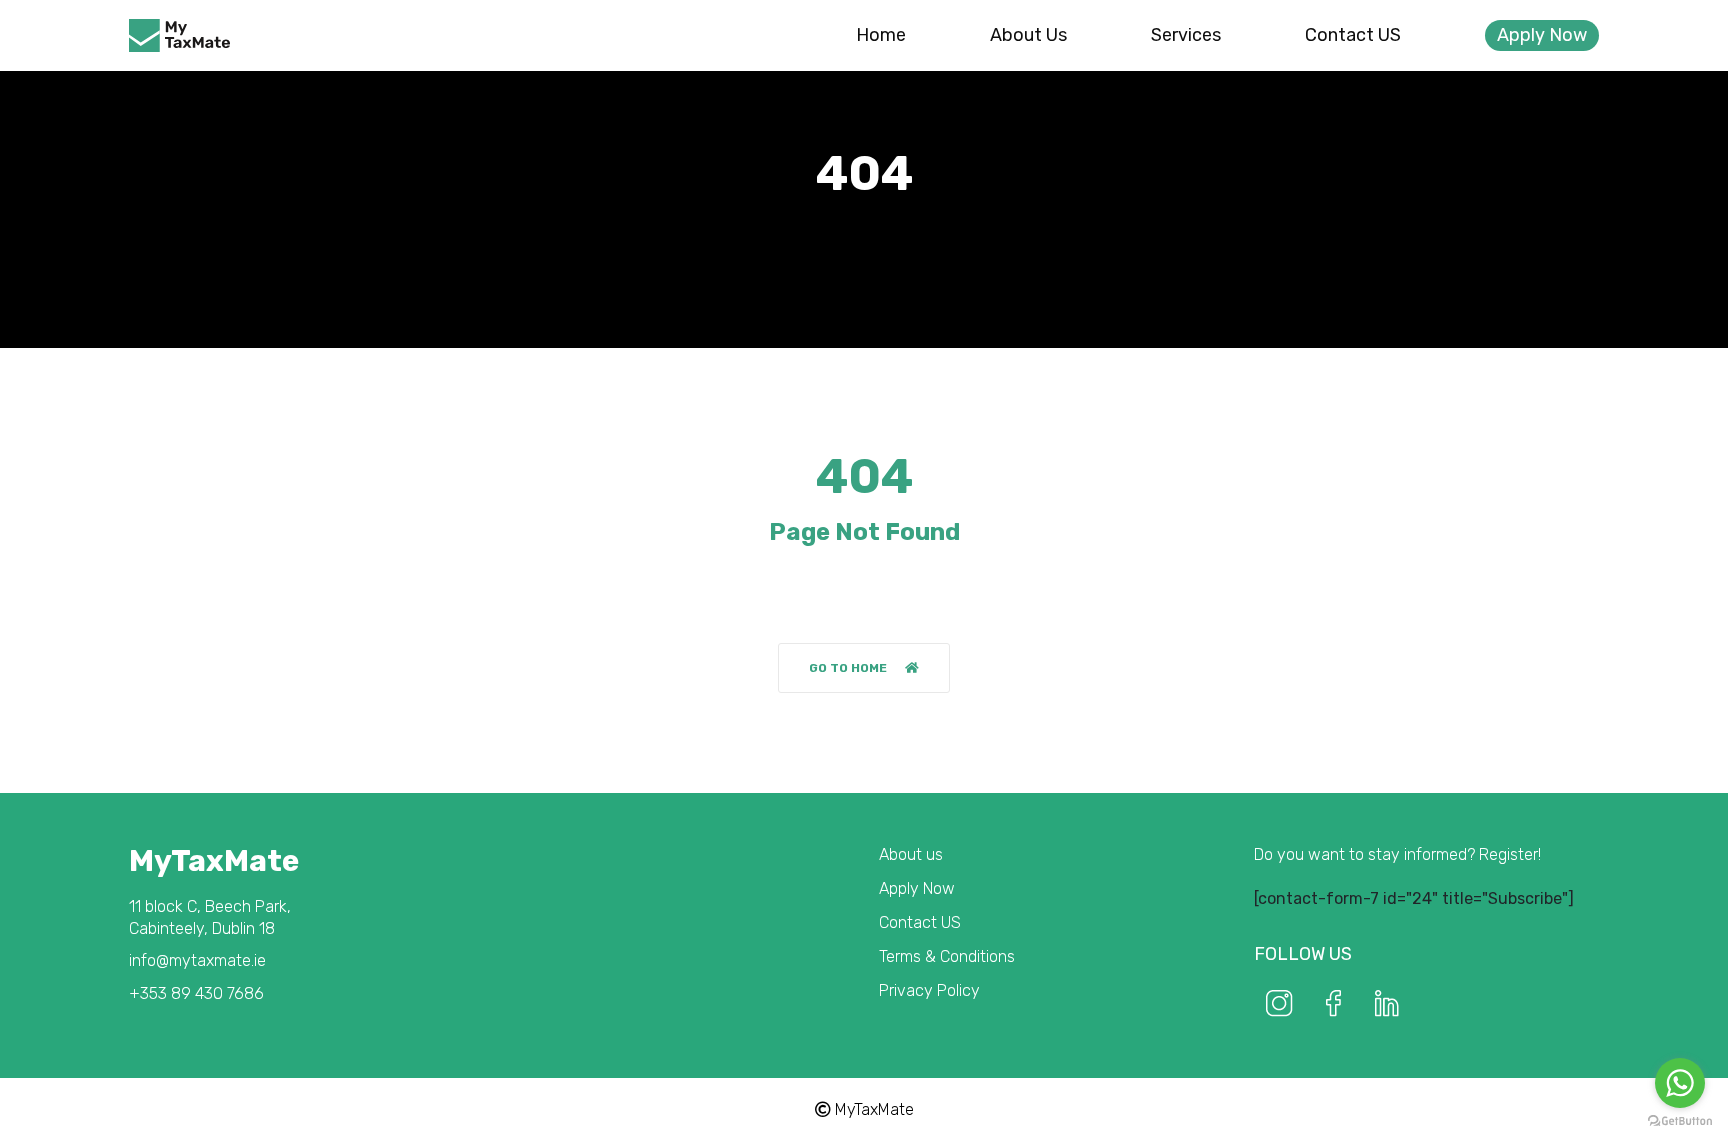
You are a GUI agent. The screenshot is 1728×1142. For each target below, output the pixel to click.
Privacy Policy (929, 990)
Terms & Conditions (947, 956)
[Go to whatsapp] (1680, 1083)
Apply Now (1542, 35)
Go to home (848, 668)
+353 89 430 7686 (196, 993)
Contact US (1353, 35)
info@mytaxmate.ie (197, 960)
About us (1028, 35)
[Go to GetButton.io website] (1680, 1121)
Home (881, 35)
